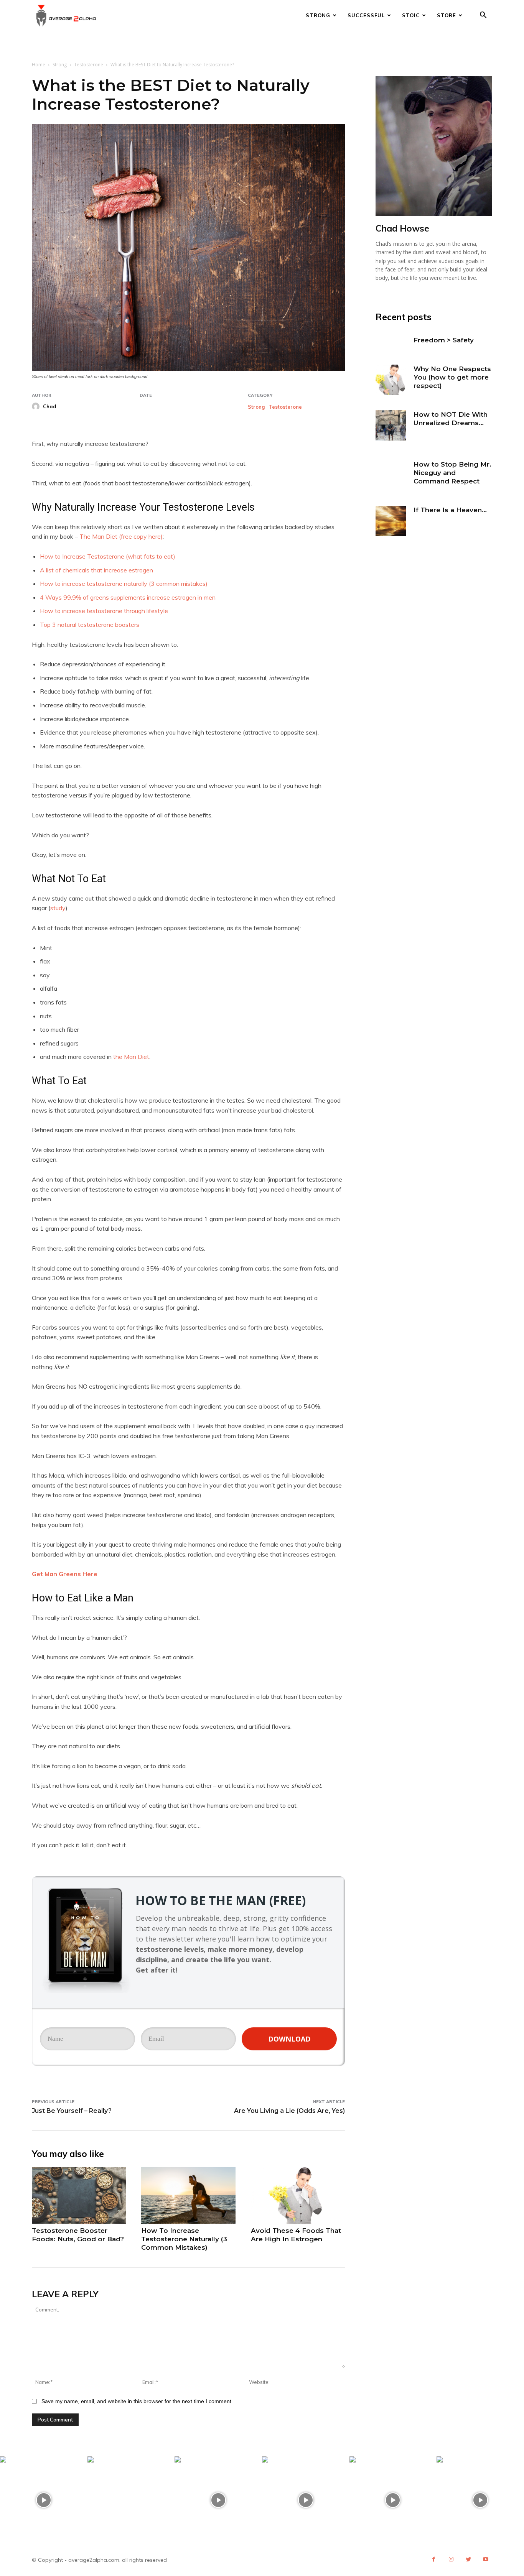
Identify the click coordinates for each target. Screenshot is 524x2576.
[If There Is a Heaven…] (391, 521)
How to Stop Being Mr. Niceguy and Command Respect (452, 473)
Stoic (411, 15)
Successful (366, 15)
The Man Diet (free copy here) (121, 536)
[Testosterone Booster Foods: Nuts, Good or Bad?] (79, 2195)
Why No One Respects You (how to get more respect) (452, 377)
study (58, 908)
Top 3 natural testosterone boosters (90, 625)
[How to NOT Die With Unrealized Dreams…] (391, 425)
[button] (483, 16)
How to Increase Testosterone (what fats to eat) (108, 556)
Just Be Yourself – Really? (72, 2111)
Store (447, 15)
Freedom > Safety (444, 340)
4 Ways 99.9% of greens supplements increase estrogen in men (128, 597)
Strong (318, 15)
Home (39, 65)
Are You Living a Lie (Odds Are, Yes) (289, 2111)
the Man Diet (131, 1057)
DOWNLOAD (289, 2039)
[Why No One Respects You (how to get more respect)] (391, 380)
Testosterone (89, 65)
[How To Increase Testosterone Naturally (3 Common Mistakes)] (188, 2195)
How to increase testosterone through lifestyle (104, 611)
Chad (50, 406)
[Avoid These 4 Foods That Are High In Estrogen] (298, 2195)
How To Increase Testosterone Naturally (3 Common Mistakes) (184, 2239)
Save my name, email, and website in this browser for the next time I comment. (137, 2401)
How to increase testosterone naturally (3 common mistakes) (124, 584)
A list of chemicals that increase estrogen (96, 570)
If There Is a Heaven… (450, 510)
